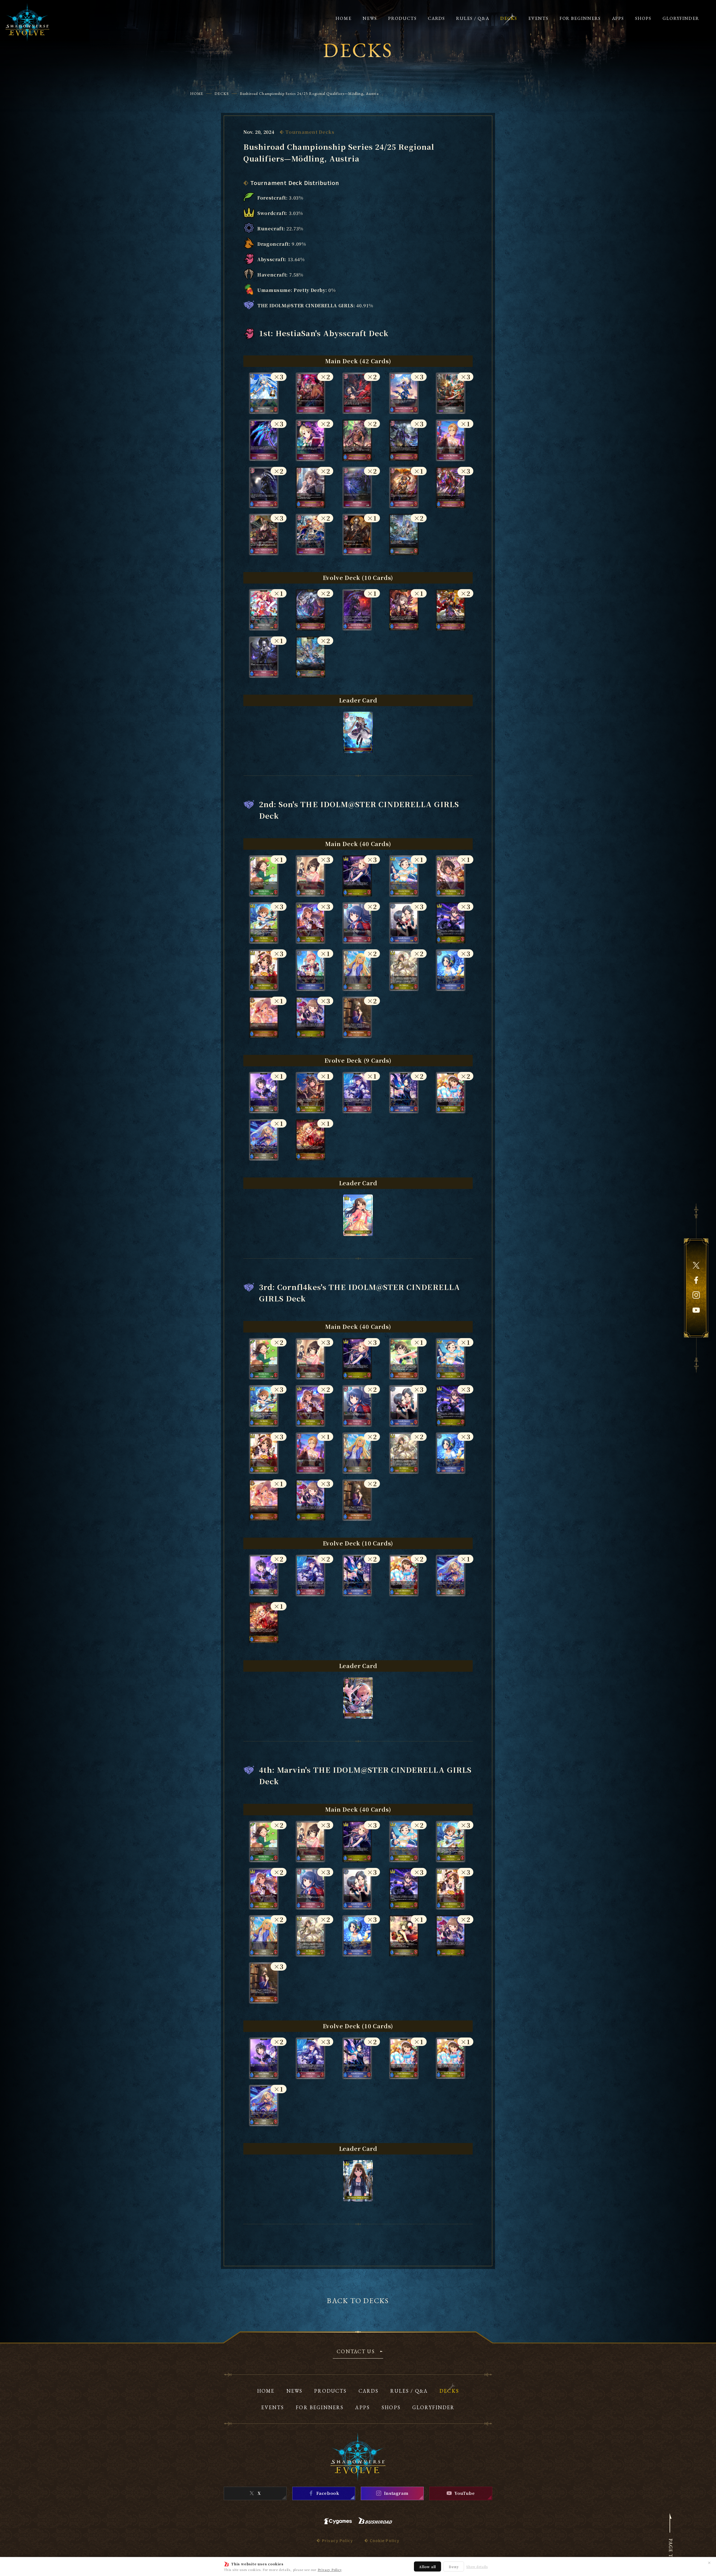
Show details (477, 2567)
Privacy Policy (330, 2570)
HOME (197, 93)
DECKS (222, 93)
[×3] (264, 412)
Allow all (428, 2567)
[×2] (310, 412)
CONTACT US (356, 2352)
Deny (454, 2567)
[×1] (451, 459)
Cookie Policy (385, 2540)
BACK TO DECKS (358, 2301)
